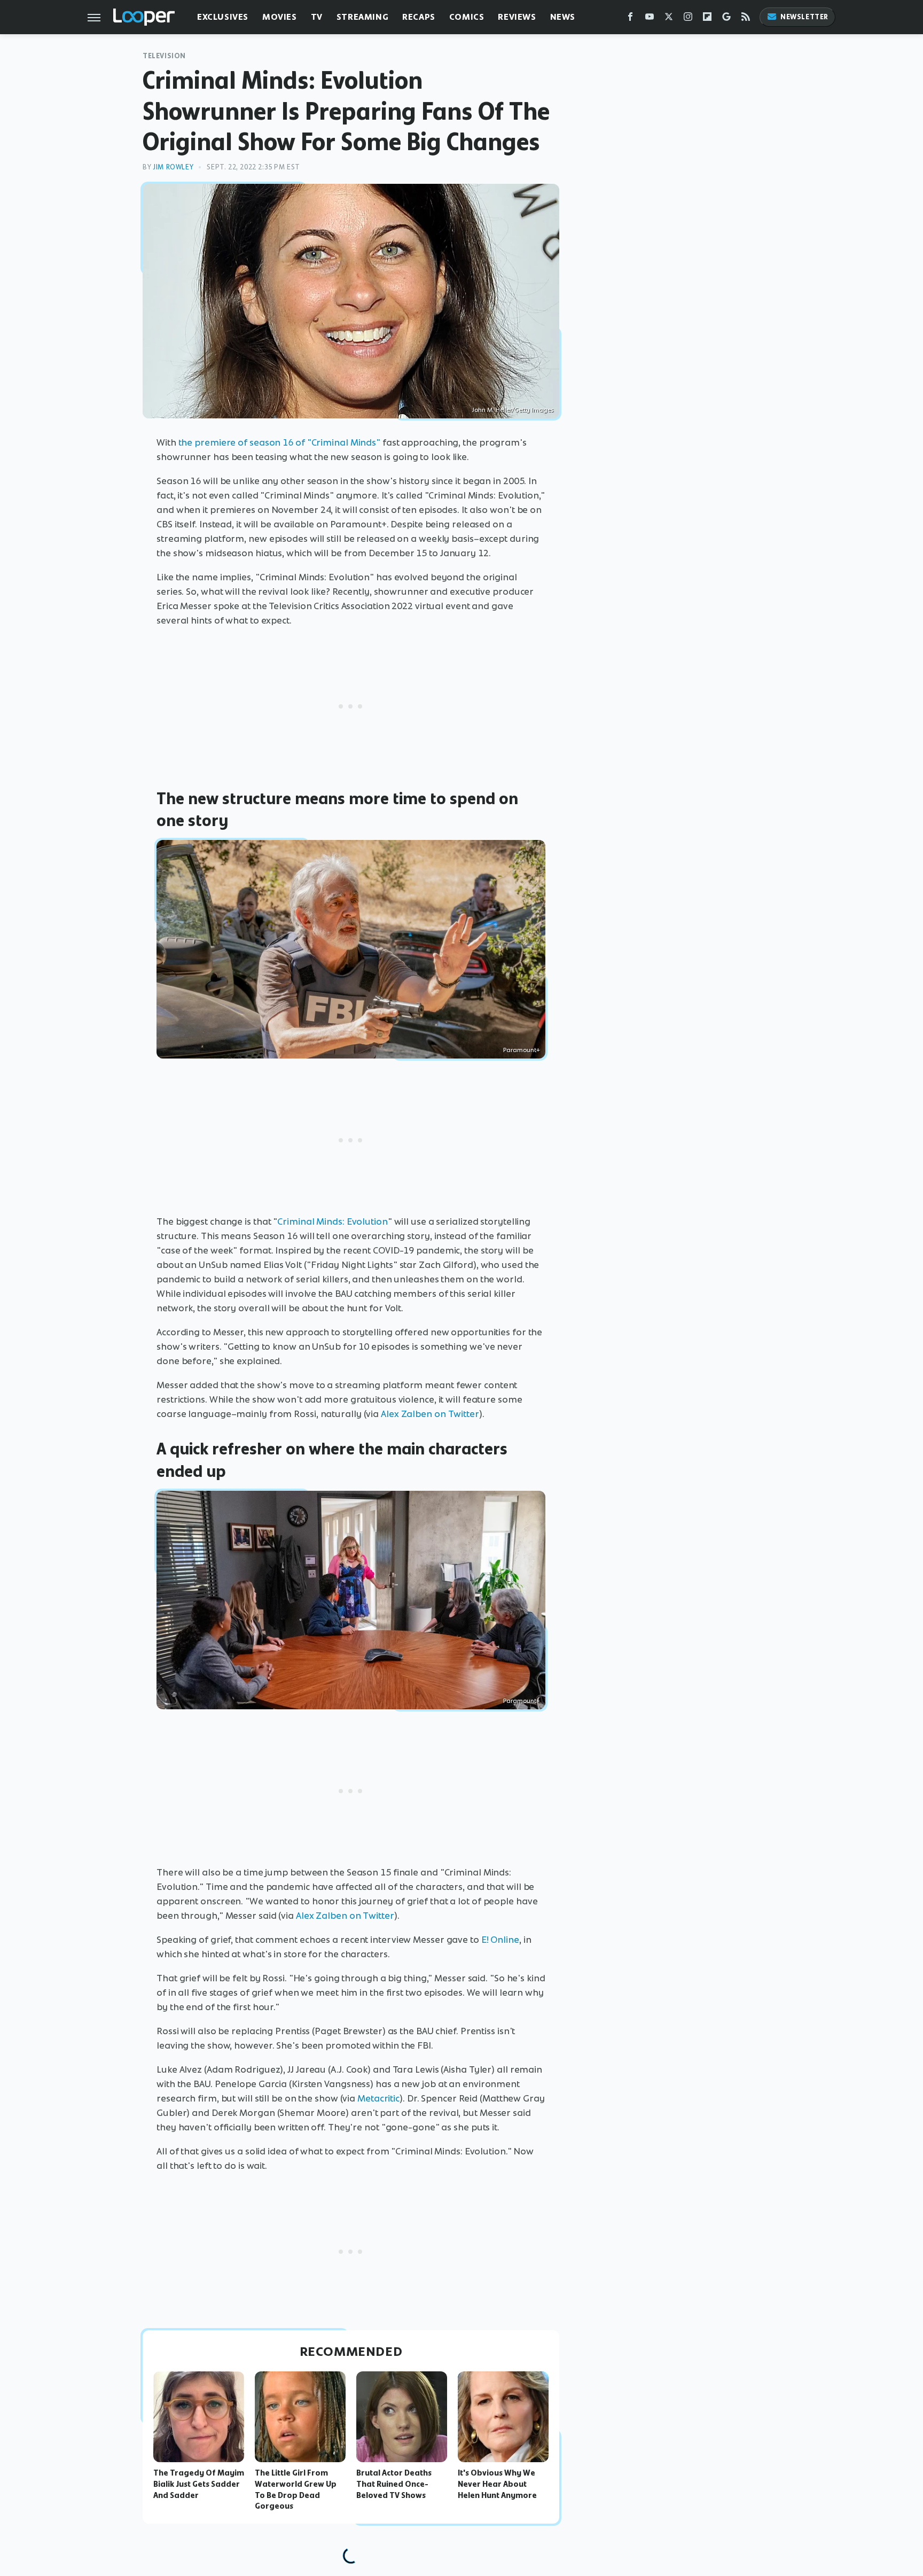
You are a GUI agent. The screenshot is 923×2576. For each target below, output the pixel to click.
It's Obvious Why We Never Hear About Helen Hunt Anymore (497, 2484)
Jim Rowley (173, 167)
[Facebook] (630, 19)
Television (164, 56)
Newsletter (804, 17)
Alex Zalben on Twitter (430, 1414)
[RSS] (746, 19)
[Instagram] (688, 19)
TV (317, 17)
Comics (467, 17)
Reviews (517, 17)
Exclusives (223, 17)
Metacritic (378, 2098)
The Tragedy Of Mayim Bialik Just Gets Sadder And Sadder (199, 2484)
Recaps (419, 17)
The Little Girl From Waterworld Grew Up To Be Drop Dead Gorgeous (296, 2489)
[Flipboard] (707, 19)
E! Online (500, 1940)
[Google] (726, 19)
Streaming (362, 17)
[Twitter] (669, 19)
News (563, 17)
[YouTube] (650, 19)
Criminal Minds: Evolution (333, 1221)
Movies (280, 17)
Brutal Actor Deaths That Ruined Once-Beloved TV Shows (394, 2484)
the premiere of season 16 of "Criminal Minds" (280, 442)
